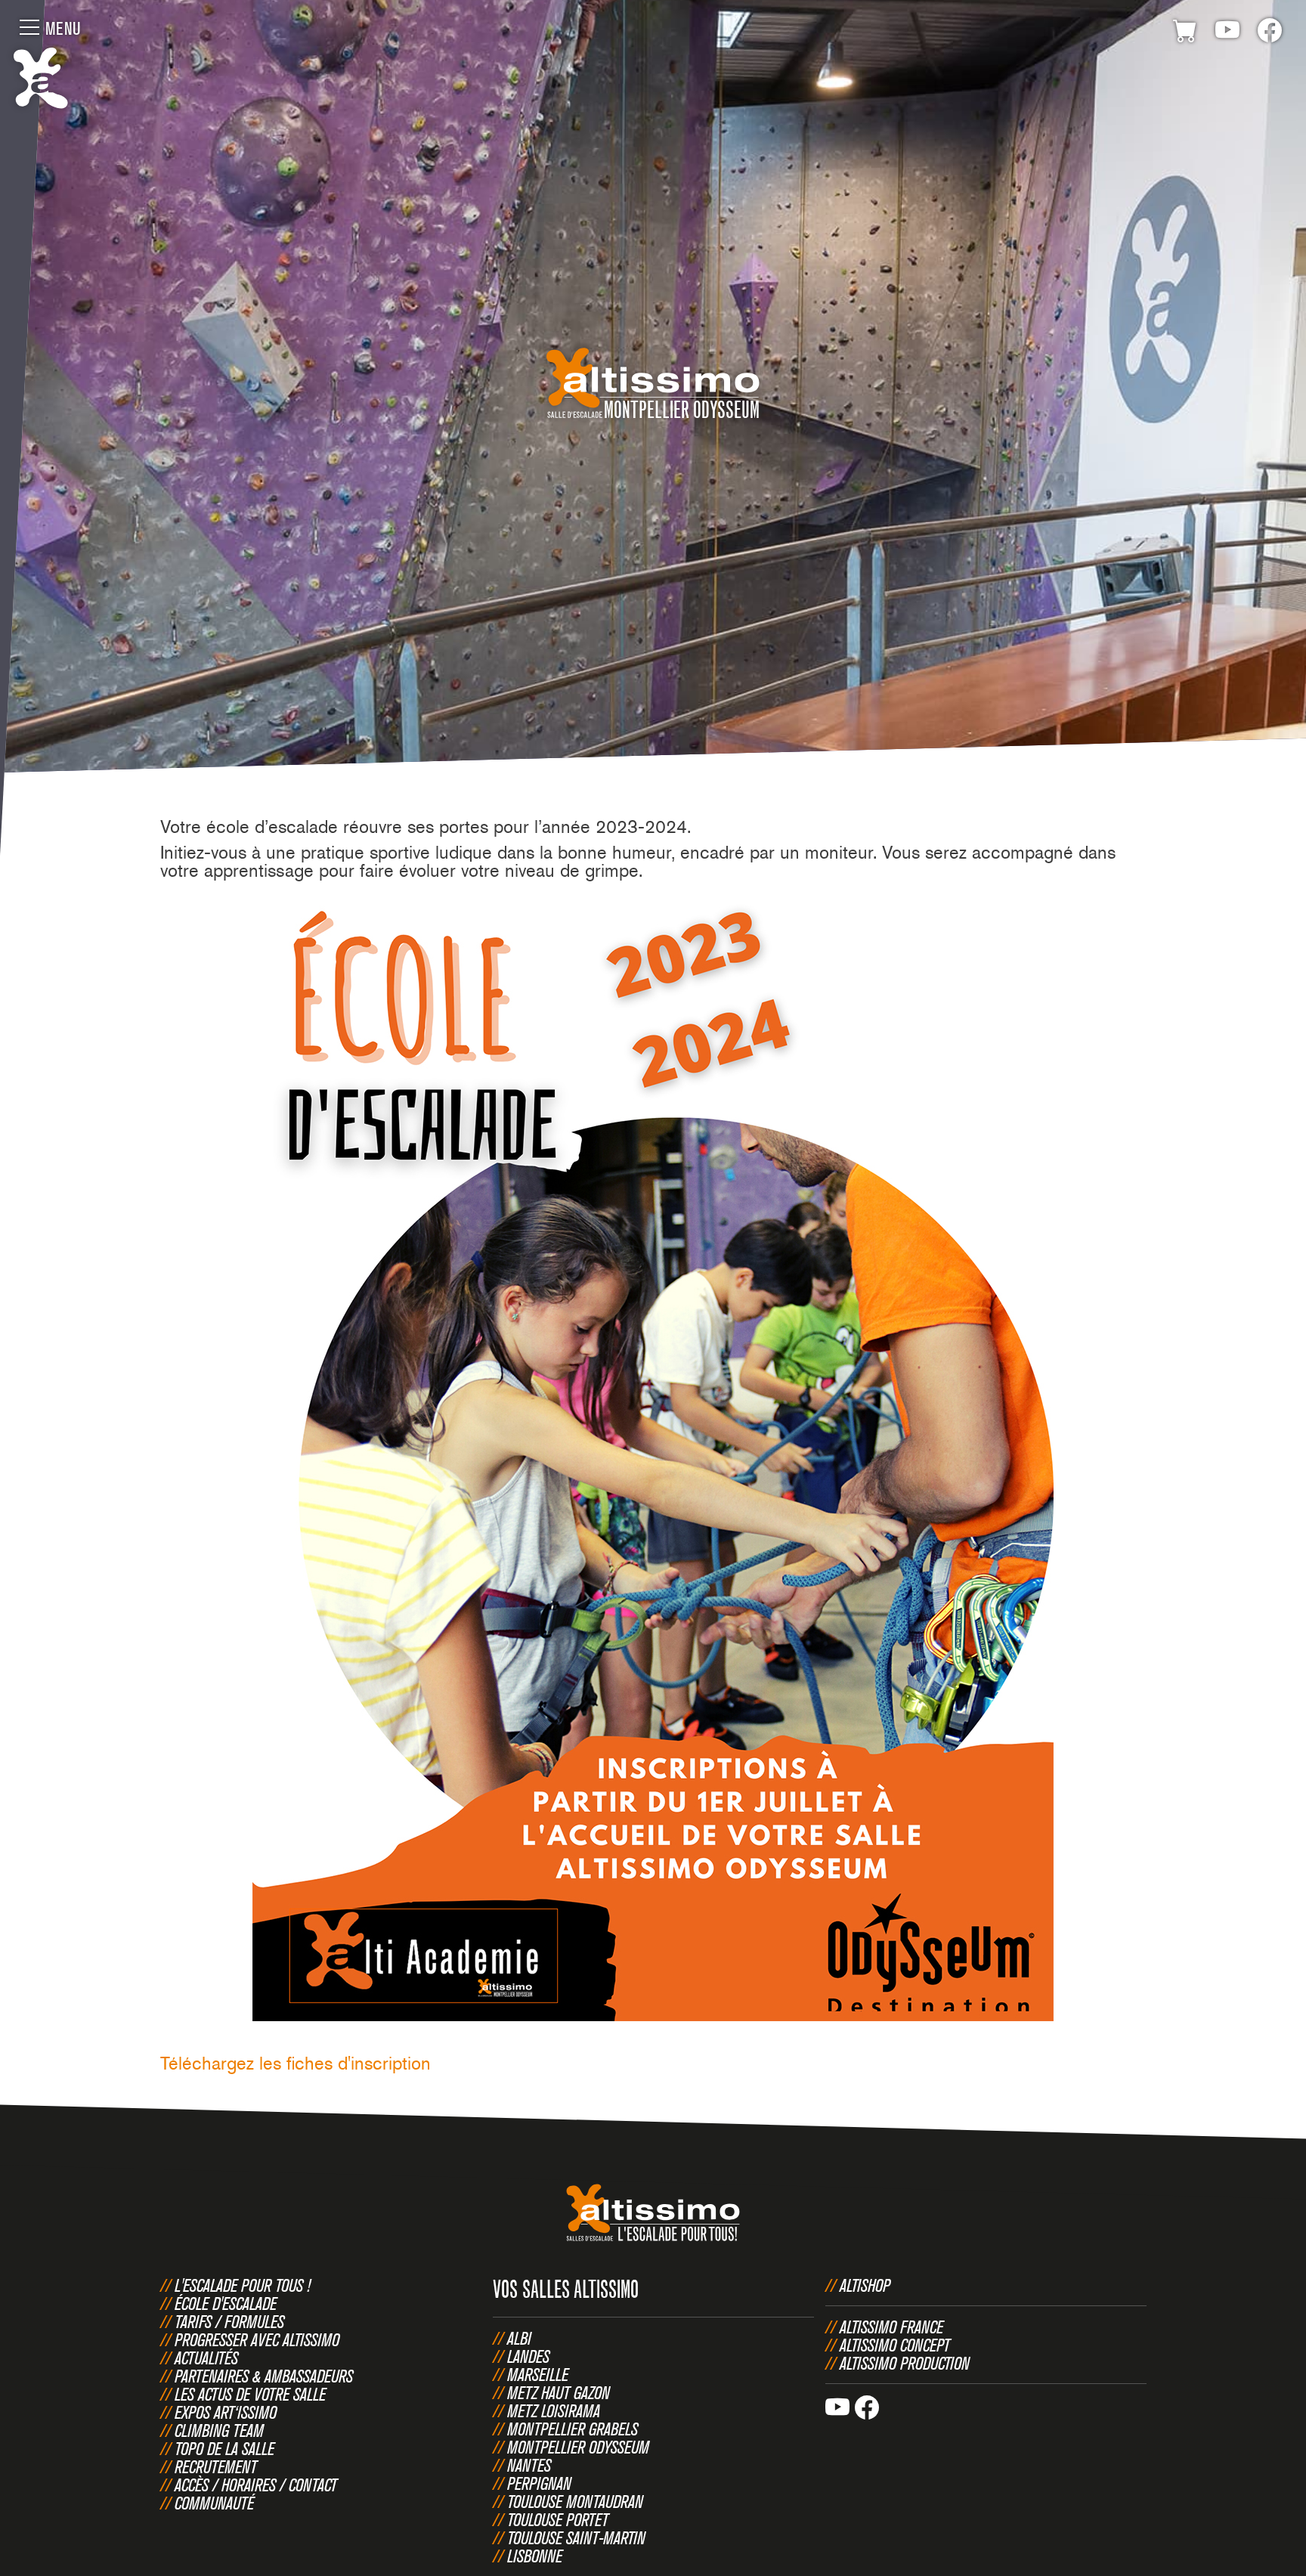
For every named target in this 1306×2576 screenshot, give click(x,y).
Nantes (529, 2465)
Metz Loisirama (554, 2410)
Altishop (865, 2285)
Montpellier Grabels (573, 2429)
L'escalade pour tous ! (243, 2285)
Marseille (538, 2374)
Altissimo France (891, 2327)
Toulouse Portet (558, 2519)
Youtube (1227, 33)
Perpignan (539, 2483)
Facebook (1270, 33)
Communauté (214, 2503)
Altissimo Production (905, 2363)
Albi (519, 2338)
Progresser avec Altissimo (257, 2339)
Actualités (206, 2358)
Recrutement (216, 2466)
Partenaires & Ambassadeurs (264, 2376)
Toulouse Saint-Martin (576, 2537)
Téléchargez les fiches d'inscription (296, 2063)
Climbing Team (219, 2430)
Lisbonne (535, 2556)
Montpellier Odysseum (578, 2447)
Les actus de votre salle (250, 2394)
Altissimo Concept (895, 2345)
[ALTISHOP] (1185, 33)
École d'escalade (226, 2303)
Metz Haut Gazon (559, 2392)
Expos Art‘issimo (226, 2412)
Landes (528, 2356)
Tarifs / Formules (229, 2321)
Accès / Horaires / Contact (256, 2485)
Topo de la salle (224, 2448)
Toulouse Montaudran (575, 2501)
